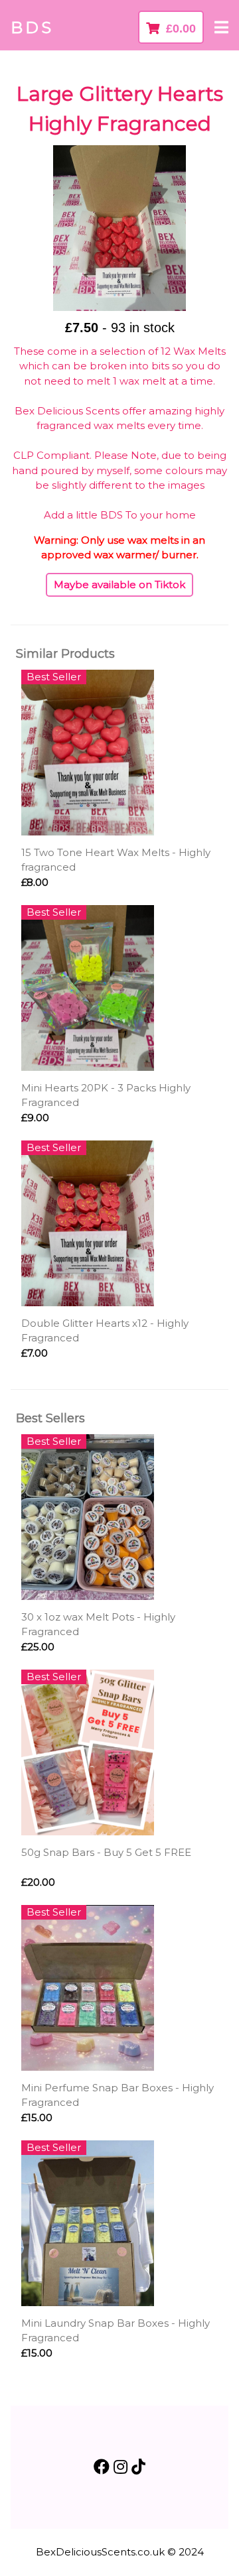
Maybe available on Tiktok (119, 584)
